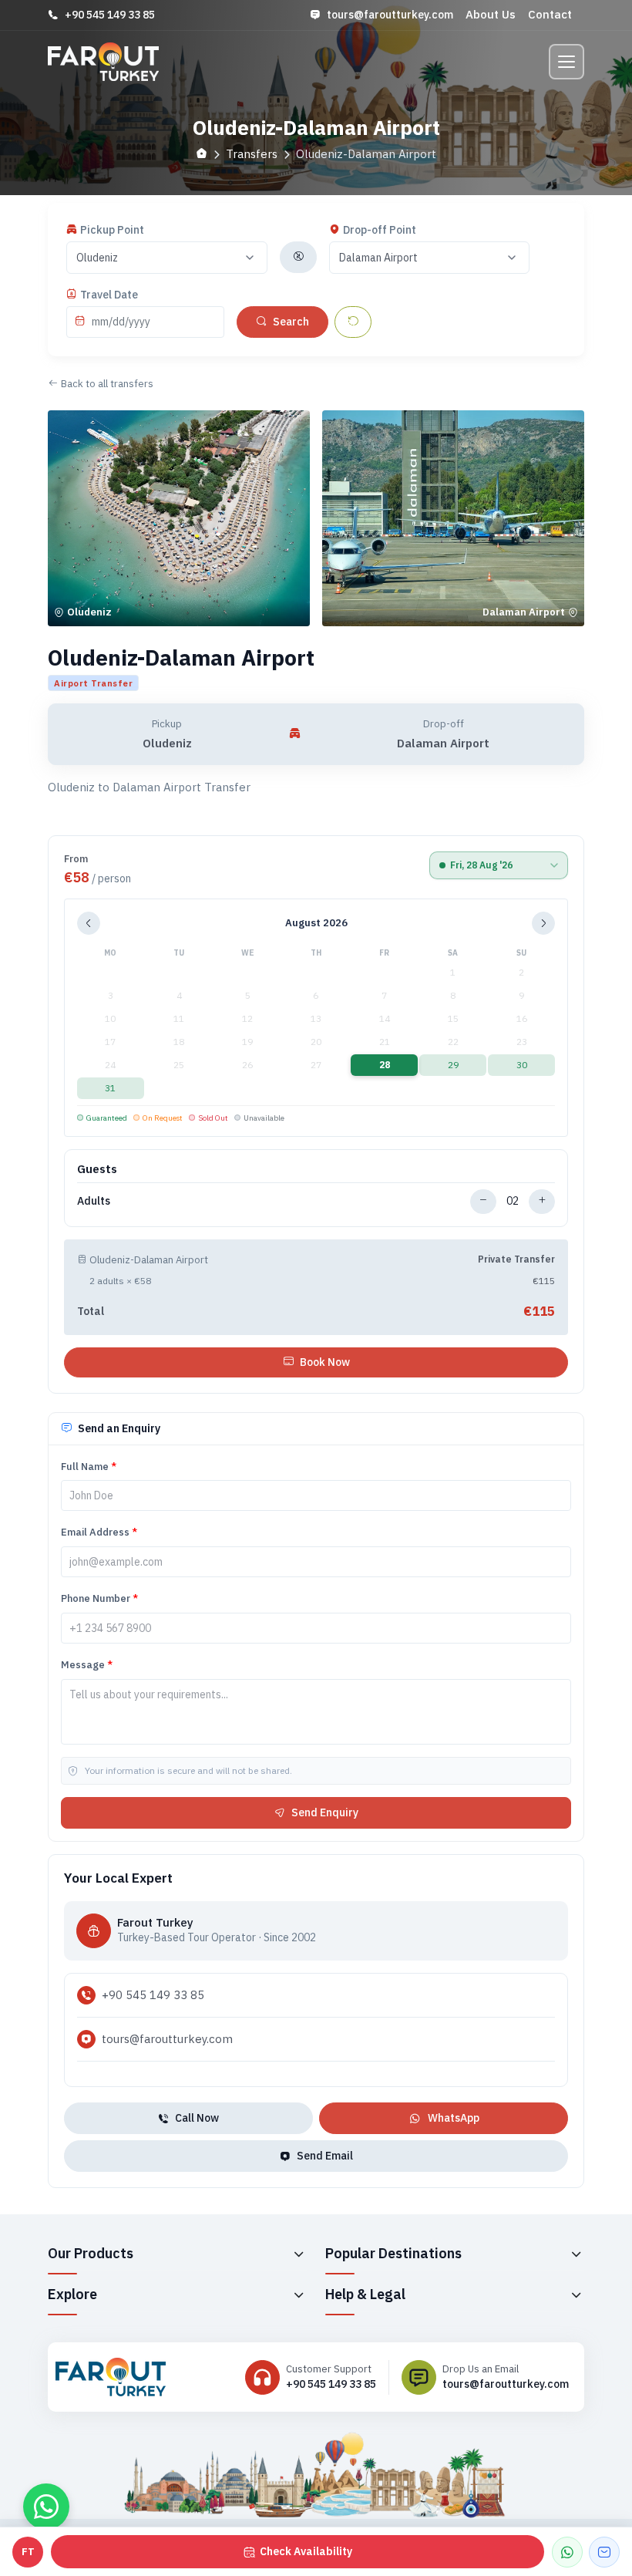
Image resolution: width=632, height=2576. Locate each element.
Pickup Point (112, 230)
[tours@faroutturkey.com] (604, 2552)
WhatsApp (454, 2118)
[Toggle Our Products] (298, 2254)
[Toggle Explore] (298, 2294)
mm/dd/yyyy (121, 322)
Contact (550, 14)
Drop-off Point (380, 230)
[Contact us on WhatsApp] (46, 2507)
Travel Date (109, 295)
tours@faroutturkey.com (390, 15)
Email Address (99, 1532)
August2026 (316, 923)
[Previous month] (89, 923)
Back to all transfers (107, 384)
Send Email (325, 2156)
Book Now (325, 1362)
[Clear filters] (353, 322)
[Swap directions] (298, 257)
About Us (491, 14)
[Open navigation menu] (566, 62)
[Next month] (543, 923)
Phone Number (99, 1598)
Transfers (252, 154)
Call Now (197, 2118)
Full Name (89, 1467)
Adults (94, 1201)
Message (87, 1665)
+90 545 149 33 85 (110, 15)
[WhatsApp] (567, 2552)
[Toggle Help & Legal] (576, 2294)
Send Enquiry (325, 1812)
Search (291, 322)
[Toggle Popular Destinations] (576, 2254)
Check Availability (306, 2551)
